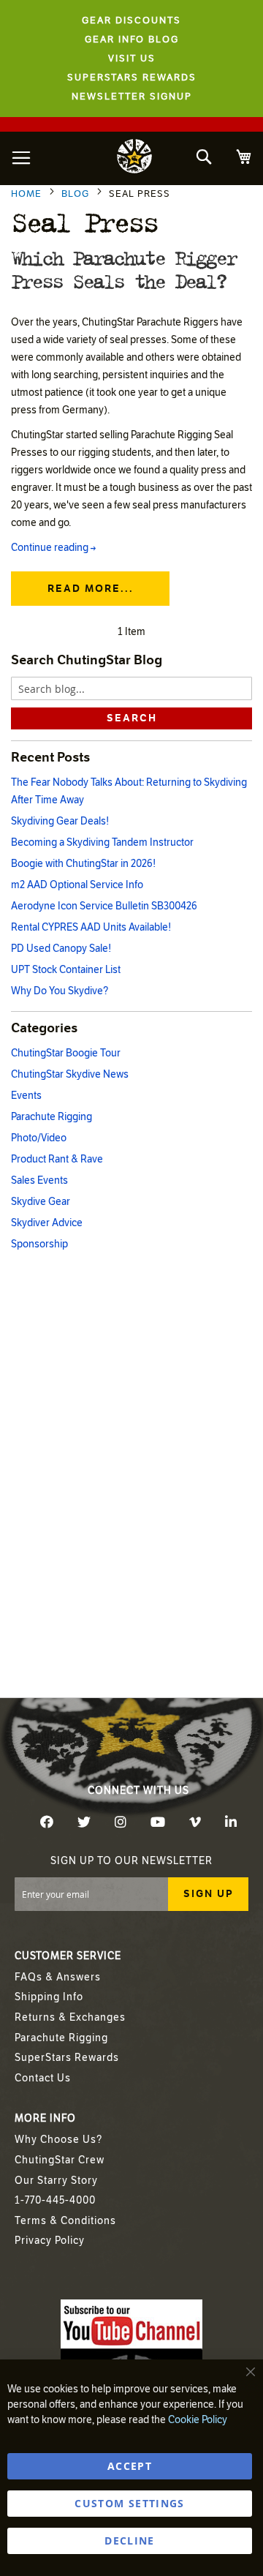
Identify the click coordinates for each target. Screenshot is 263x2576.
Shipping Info (49, 1997)
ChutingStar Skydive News (70, 1074)
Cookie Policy (198, 2420)
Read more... (91, 589)
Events (26, 1096)
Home (28, 194)
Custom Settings (129, 2503)
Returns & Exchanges (70, 2017)
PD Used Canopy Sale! (61, 949)
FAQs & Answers (58, 1977)
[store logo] (134, 158)
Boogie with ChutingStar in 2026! (83, 864)
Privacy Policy (50, 2241)
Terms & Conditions (65, 2221)
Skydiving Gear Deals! (60, 821)
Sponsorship (39, 1244)
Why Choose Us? (58, 2140)
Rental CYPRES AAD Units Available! (91, 927)
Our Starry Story (56, 2181)
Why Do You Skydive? (60, 991)
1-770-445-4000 (55, 2200)
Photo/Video (39, 1138)
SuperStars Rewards (67, 2058)
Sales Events (39, 1180)
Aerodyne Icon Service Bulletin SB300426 (104, 906)
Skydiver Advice (47, 1223)
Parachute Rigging (52, 1117)
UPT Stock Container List (66, 970)
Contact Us (43, 2078)
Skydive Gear (41, 1202)
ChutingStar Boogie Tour (66, 1053)
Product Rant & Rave (57, 1159)
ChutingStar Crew (60, 2160)
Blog (77, 194)
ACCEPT (130, 2466)
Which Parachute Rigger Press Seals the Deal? (123, 269)
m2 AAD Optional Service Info (77, 885)
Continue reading (53, 548)
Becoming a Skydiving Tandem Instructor (102, 842)
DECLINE (129, 2541)
